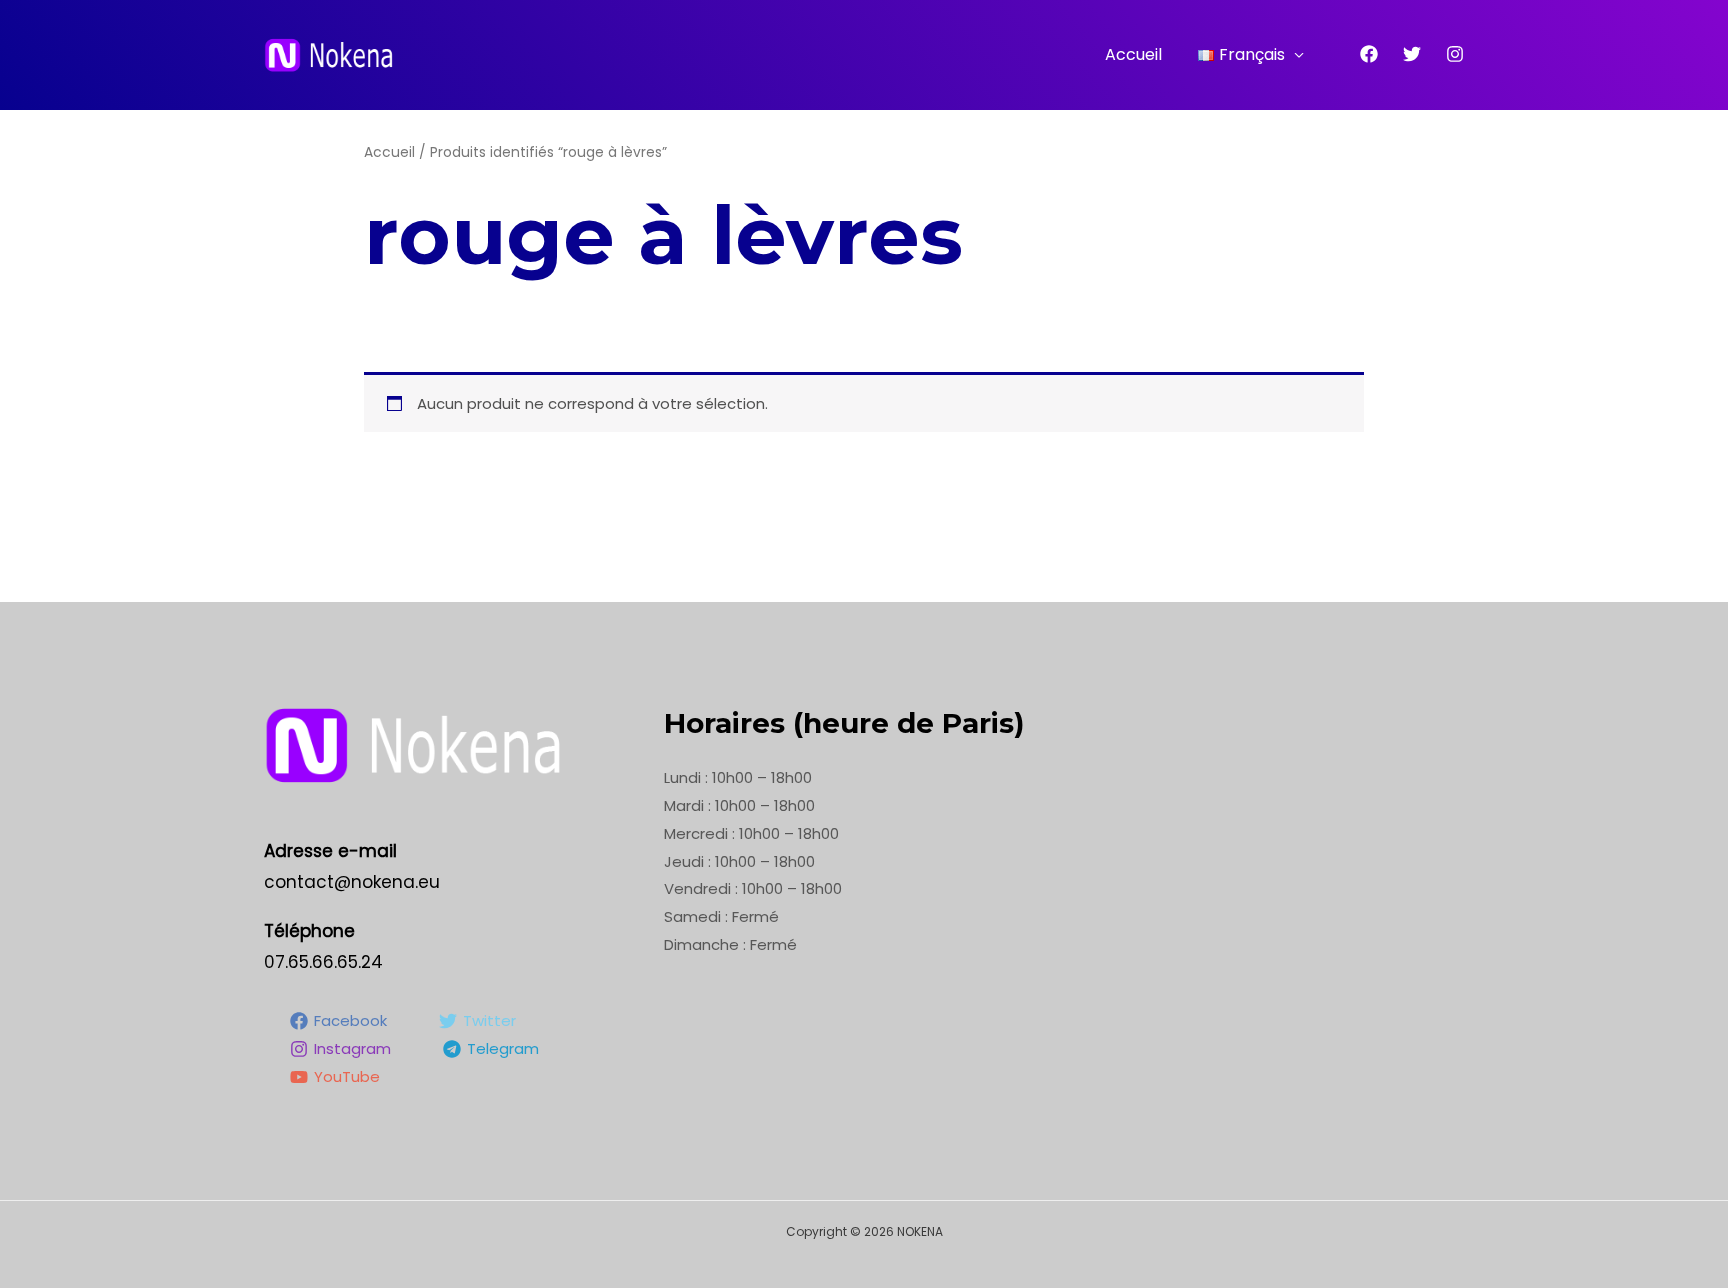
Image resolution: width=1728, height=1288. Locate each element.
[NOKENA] (329, 53)
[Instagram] (1455, 54)
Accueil (1133, 54)
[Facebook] (1369, 54)
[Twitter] (1412, 54)
